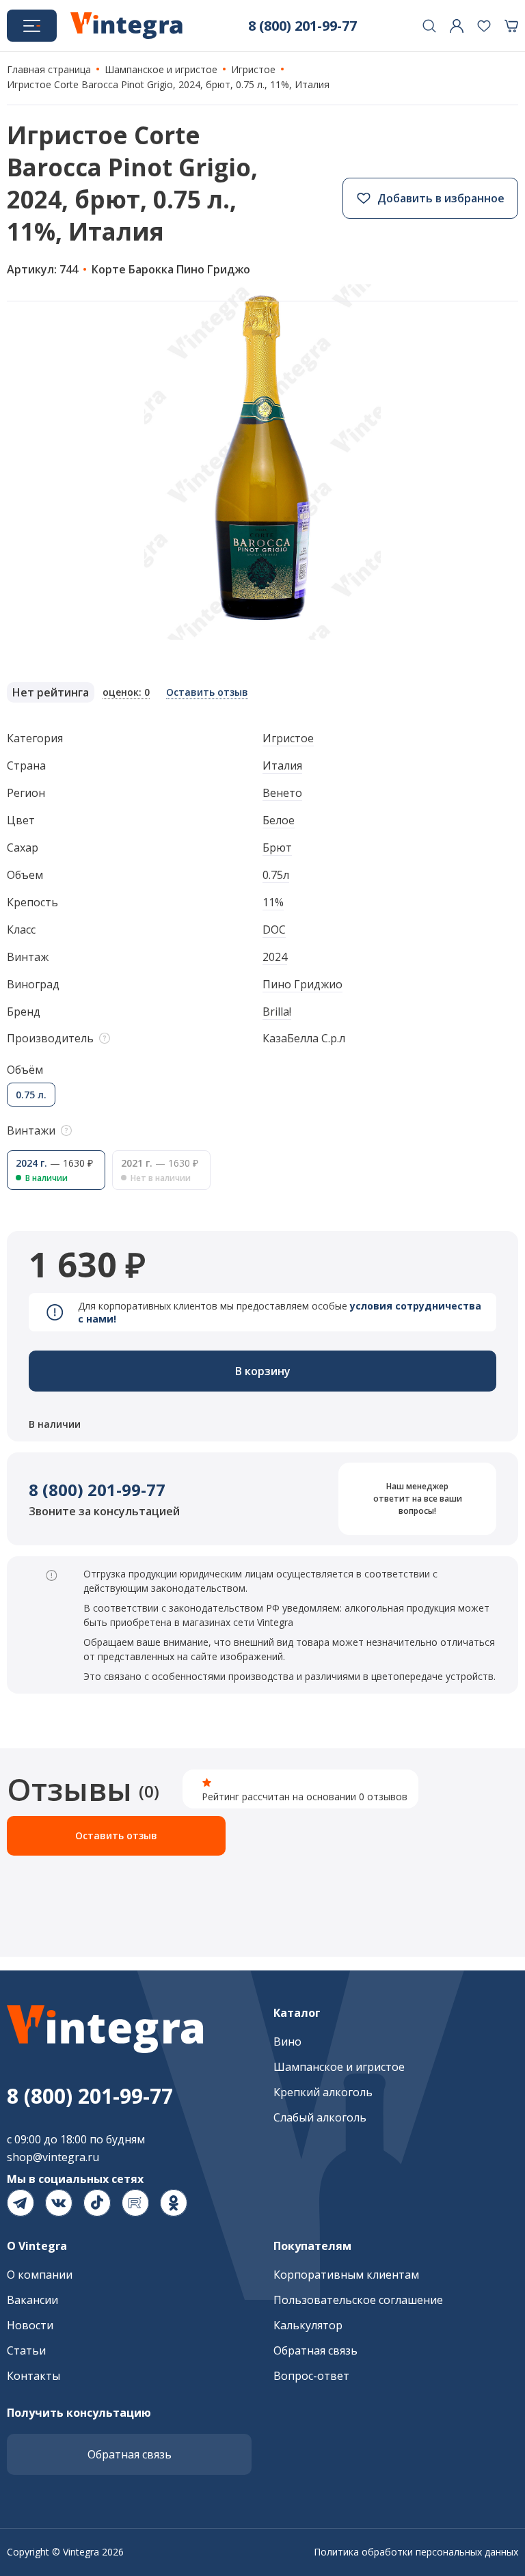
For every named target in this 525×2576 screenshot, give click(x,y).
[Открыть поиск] (429, 26)
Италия (282, 765)
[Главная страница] (126, 26)
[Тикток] (97, 2203)
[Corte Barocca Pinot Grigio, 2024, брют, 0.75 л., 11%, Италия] (263, 462)
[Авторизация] (457, 26)
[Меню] (32, 26)
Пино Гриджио (302, 984)
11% (273, 902)
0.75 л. (31, 1095)
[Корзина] (511, 26)
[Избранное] (484, 26)
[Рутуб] (135, 2203)
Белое (279, 820)
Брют (277, 848)
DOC (274, 930)
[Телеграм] (21, 2203)
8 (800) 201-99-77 (97, 1490)
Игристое (288, 738)
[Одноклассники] (174, 2203)
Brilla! (277, 1012)
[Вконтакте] (59, 2203)
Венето (282, 793)
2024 (275, 957)
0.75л (276, 875)
